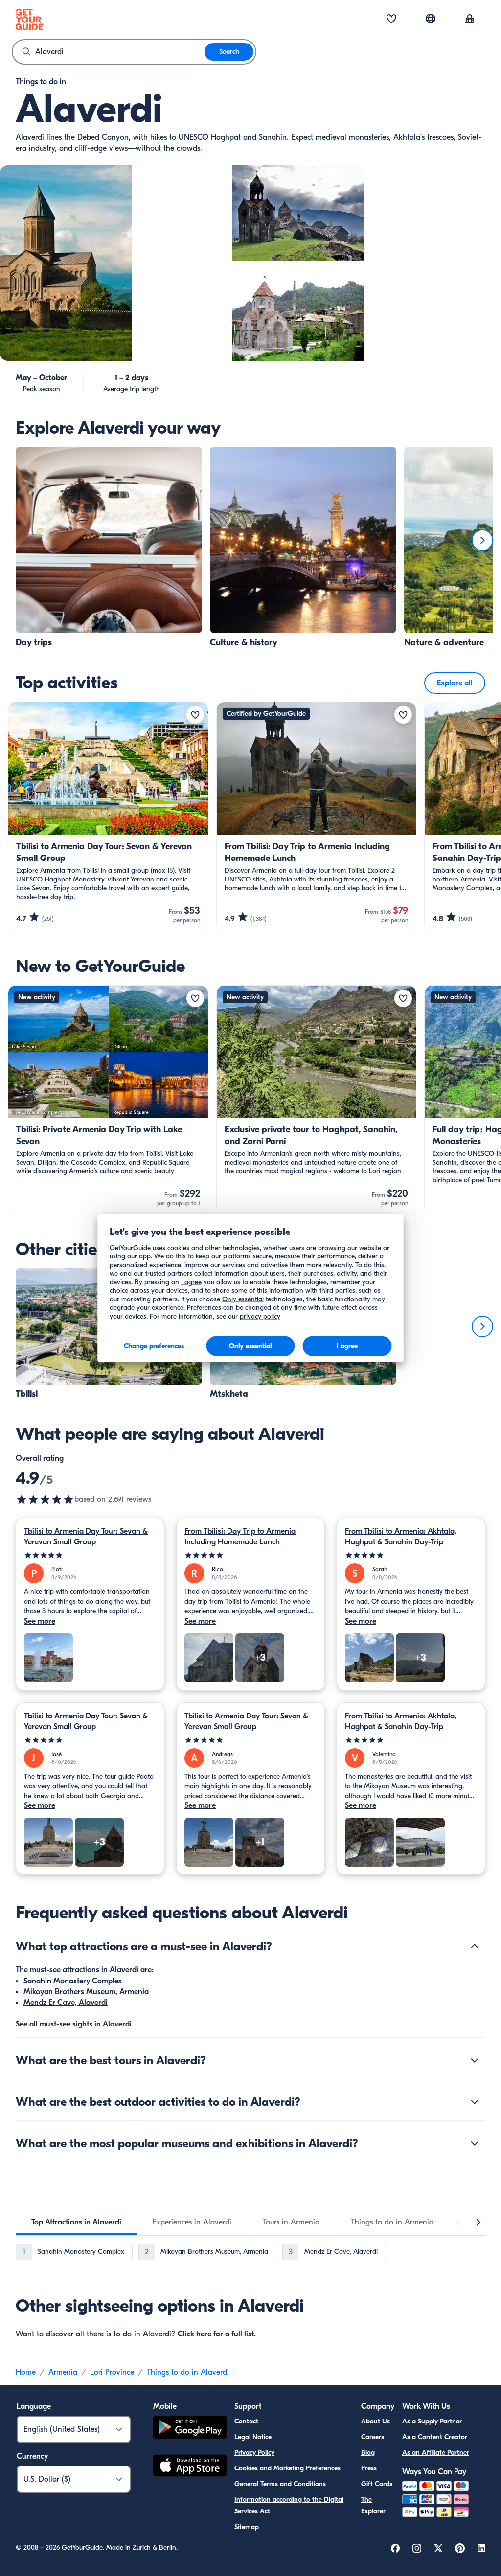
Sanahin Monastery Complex (73, 1981)
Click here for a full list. (217, 2334)
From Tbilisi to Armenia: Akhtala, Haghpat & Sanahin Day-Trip (401, 1537)
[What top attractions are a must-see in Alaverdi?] (475, 1946)
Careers (373, 2437)
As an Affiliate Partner (436, 2453)
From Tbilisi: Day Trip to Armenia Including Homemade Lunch (240, 1537)
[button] (109, 548)
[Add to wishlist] (195, 715)
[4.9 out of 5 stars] (45, 1499)
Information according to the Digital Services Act (289, 2505)
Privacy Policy (254, 2453)
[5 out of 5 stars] (90, 1555)
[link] (109, 548)
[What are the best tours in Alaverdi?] (475, 2060)
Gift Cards (377, 2484)
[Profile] (470, 20)
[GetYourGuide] (29, 20)
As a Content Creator (435, 2437)
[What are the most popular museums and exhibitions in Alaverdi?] (475, 2143)
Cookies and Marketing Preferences (287, 2468)
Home (26, 2372)
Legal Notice (253, 2437)
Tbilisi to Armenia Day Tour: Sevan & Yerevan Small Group (86, 1537)
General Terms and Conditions (280, 2484)
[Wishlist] (391, 20)
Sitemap (247, 2527)
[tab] (76, 2222)
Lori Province (112, 2372)
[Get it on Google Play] (190, 2429)
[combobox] (109, 52)
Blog (368, 2453)
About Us (376, 2421)
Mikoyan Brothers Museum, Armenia (86, 1992)
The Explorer (373, 2505)
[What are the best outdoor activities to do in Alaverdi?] (475, 2102)
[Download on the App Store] (190, 2467)
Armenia (63, 2372)
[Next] (482, 540)
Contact (246, 2421)
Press (369, 2468)
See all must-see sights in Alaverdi (74, 2024)
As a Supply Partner (432, 2421)
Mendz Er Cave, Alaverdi (66, 2003)
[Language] (431, 19)
